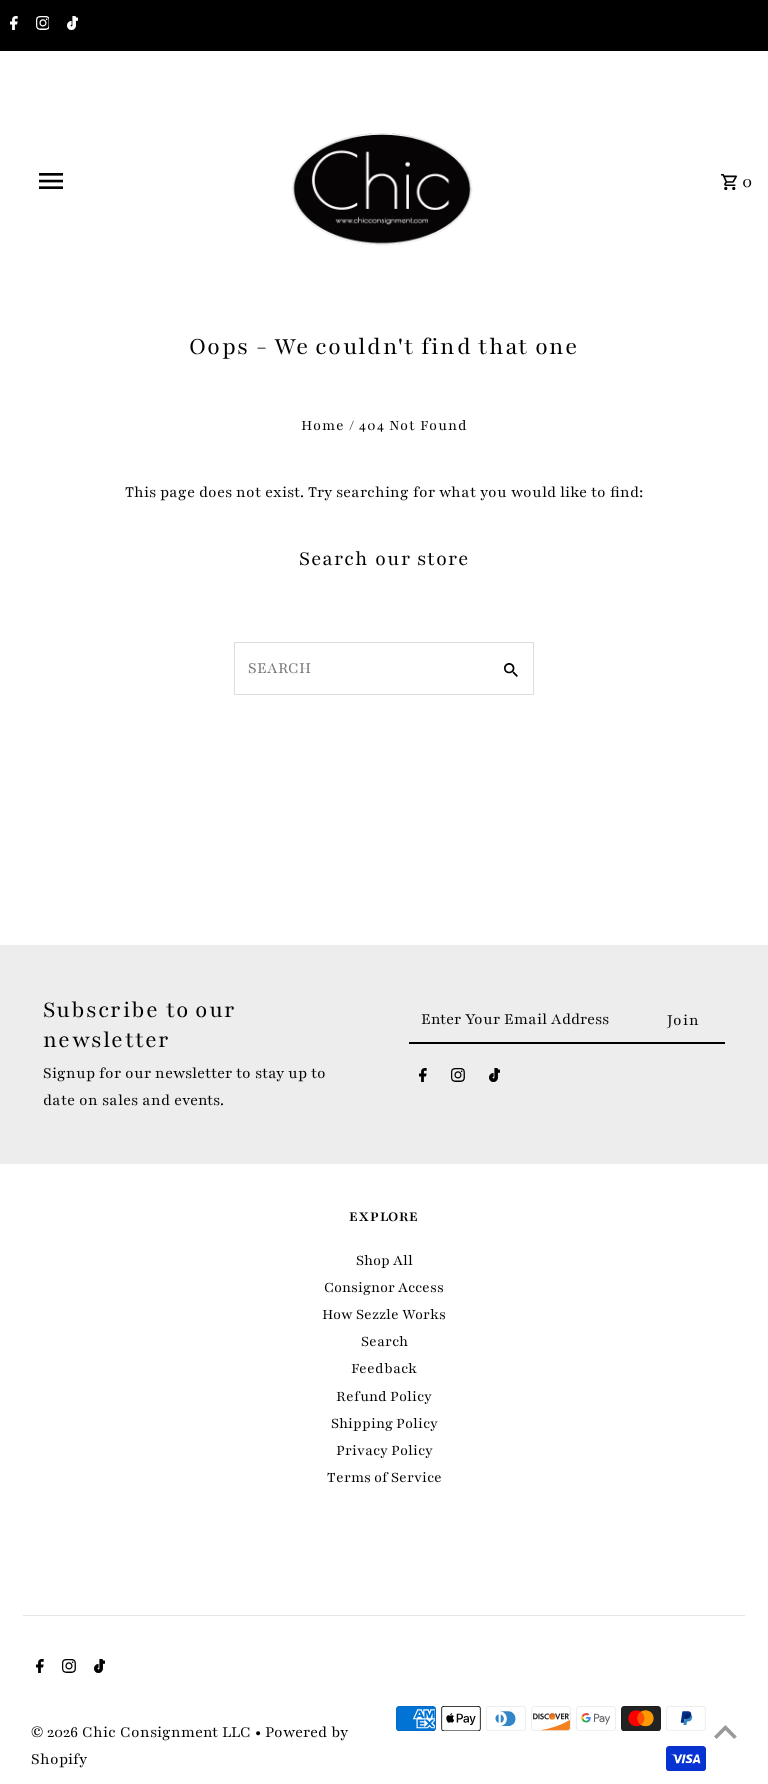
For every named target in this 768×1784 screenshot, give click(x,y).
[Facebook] (11, 26)
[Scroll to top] (725, 1731)
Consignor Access (384, 1287)
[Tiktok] (70, 26)
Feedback (384, 1368)
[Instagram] (40, 26)
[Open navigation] (88, 181)
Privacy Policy (384, 1450)
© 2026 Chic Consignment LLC (143, 1732)
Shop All (384, 1260)
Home (323, 425)
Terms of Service (384, 1477)
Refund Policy (384, 1396)
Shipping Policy (384, 1423)
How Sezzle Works (384, 1314)
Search (384, 1341)
